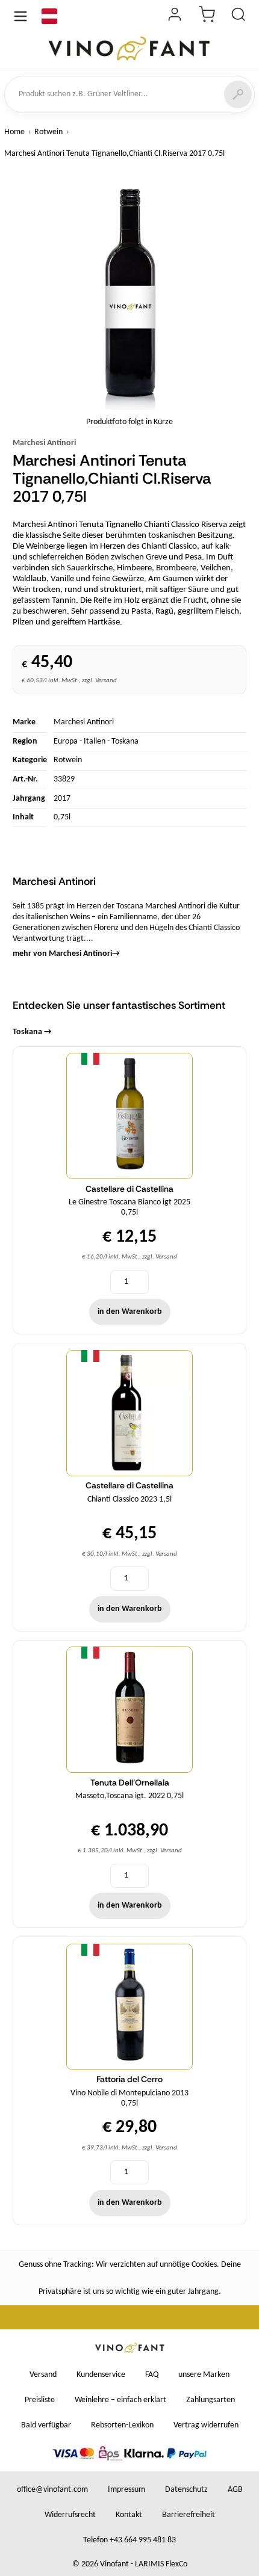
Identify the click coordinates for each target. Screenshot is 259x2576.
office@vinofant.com (52, 2490)
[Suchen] (238, 94)
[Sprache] (49, 16)
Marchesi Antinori (44, 443)
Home (14, 132)
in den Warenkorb (130, 1312)
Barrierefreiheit (189, 2515)
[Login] (175, 16)
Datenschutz (186, 2490)
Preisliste (40, 2400)
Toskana (125, 741)
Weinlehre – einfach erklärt (120, 2400)
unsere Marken (204, 2375)
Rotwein (48, 132)
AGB (235, 2490)
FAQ (152, 2375)
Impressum (126, 2490)
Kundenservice (101, 2375)
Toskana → (32, 1032)
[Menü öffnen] (20, 16)
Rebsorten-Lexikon (122, 2425)
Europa (66, 741)
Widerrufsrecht (70, 2515)
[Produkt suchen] (239, 16)
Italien (95, 741)
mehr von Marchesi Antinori (66, 954)
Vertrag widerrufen (206, 2425)
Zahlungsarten (211, 2400)
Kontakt (129, 2515)
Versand (43, 2375)
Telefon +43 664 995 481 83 (129, 2540)
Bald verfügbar (46, 2425)
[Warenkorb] (207, 16)
